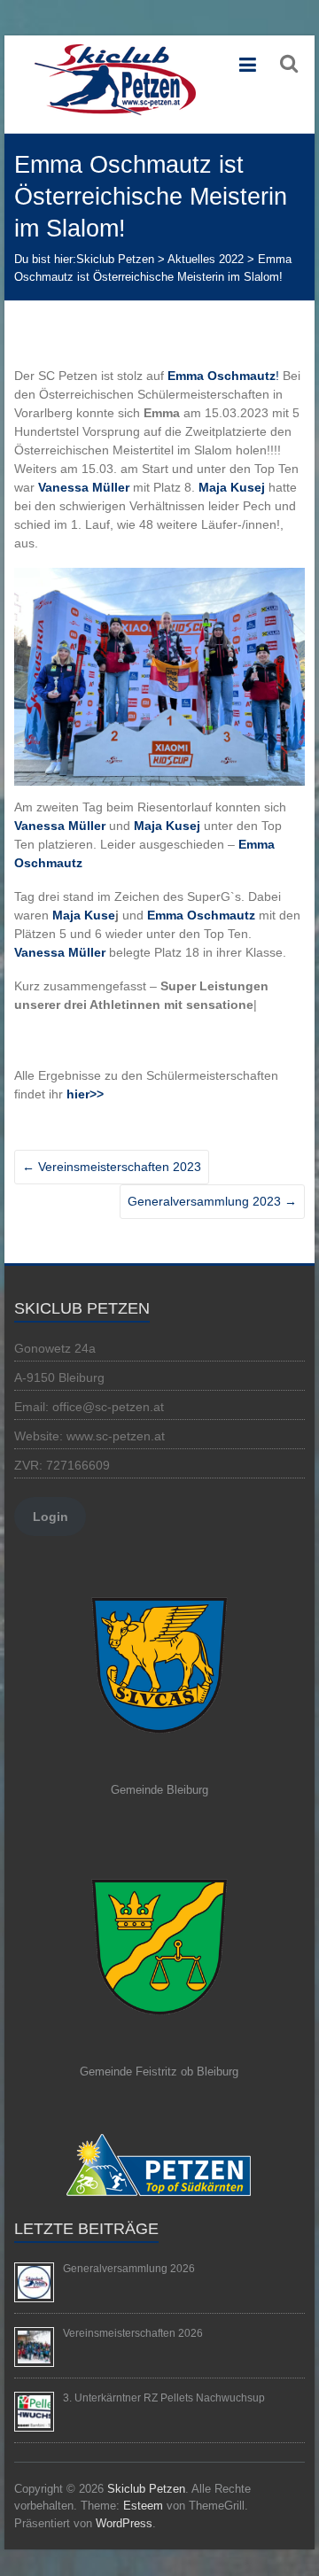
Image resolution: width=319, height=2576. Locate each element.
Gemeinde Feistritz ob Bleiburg (159, 2072)
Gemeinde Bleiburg (159, 1790)
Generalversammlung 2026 (129, 2269)
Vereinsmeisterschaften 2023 (112, 1167)
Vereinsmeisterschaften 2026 (133, 2333)
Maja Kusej (232, 487)
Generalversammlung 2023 (212, 1201)
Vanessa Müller (60, 826)
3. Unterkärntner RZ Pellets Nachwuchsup (164, 2398)
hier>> (85, 1094)
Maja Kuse (84, 915)
